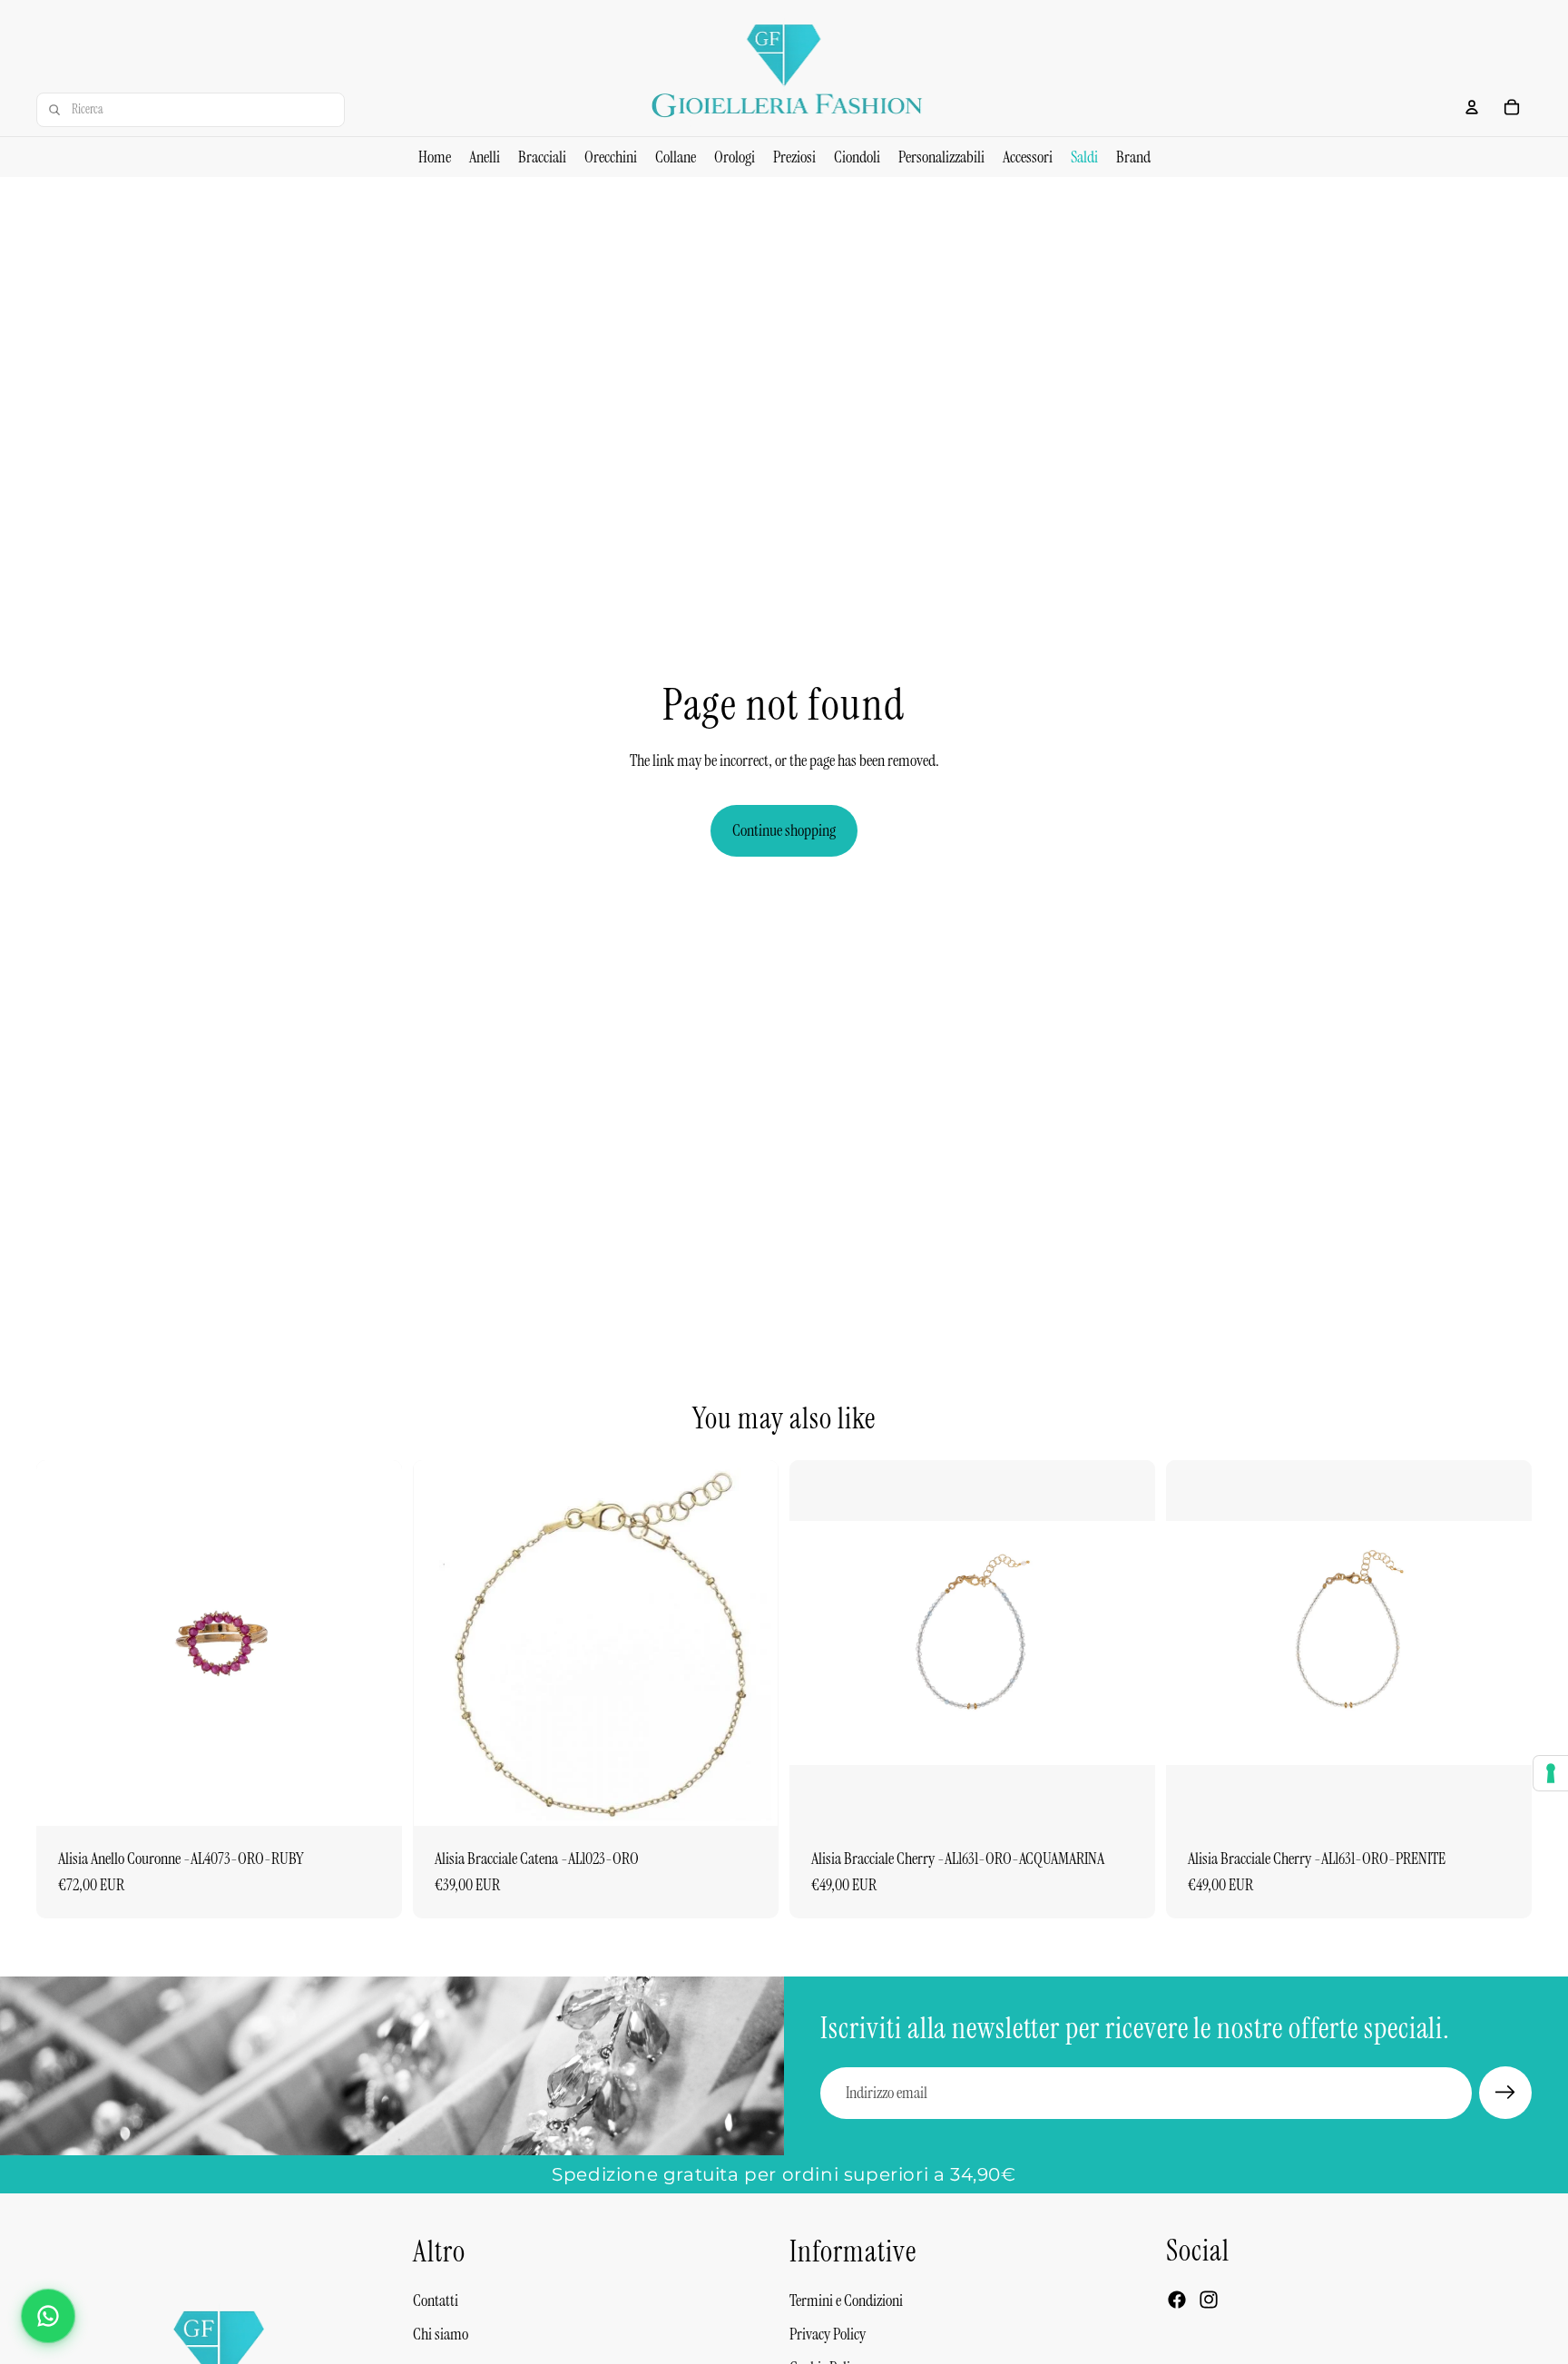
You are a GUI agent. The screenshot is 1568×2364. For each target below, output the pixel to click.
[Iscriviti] (1505, 2093)
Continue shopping (784, 830)
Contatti (436, 2300)
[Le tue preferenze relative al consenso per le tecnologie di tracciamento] (1551, 1773)
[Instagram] (1209, 2300)
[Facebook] (1177, 2300)
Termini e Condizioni (846, 2300)
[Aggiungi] (374, 1798)
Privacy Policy (828, 2334)
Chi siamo (441, 2334)
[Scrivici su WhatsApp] (48, 2316)
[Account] (1472, 107)
